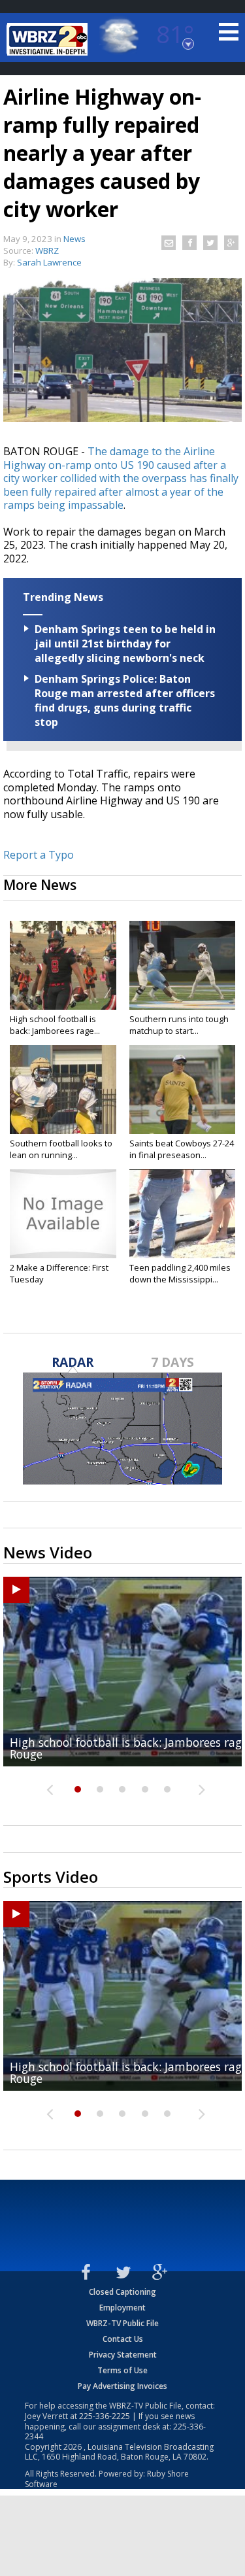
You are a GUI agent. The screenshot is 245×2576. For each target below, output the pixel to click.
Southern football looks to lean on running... (61, 1149)
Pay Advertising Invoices (122, 2386)
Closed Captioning (122, 2292)
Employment (122, 2308)
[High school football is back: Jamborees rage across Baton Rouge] (63, 965)
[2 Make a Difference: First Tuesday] (63, 1214)
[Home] (49, 39)
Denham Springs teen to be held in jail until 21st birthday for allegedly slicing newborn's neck (125, 644)
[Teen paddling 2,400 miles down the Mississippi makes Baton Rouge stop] (183, 1214)
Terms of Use (122, 2370)
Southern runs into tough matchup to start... (179, 1025)
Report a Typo (39, 855)
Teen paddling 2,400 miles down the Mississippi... (180, 1273)
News (74, 239)
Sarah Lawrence (49, 262)
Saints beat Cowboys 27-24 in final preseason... (182, 1149)
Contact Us (123, 2339)
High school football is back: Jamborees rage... (55, 1025)
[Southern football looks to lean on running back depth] (63, 1090)
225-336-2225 (105, 2416)
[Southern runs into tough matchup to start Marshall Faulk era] (183, 965)
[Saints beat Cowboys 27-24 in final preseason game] (183, 1090)
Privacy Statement (123, 2355)
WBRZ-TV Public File (122, 2323)
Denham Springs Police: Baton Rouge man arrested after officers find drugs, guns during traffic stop (125, 700)
